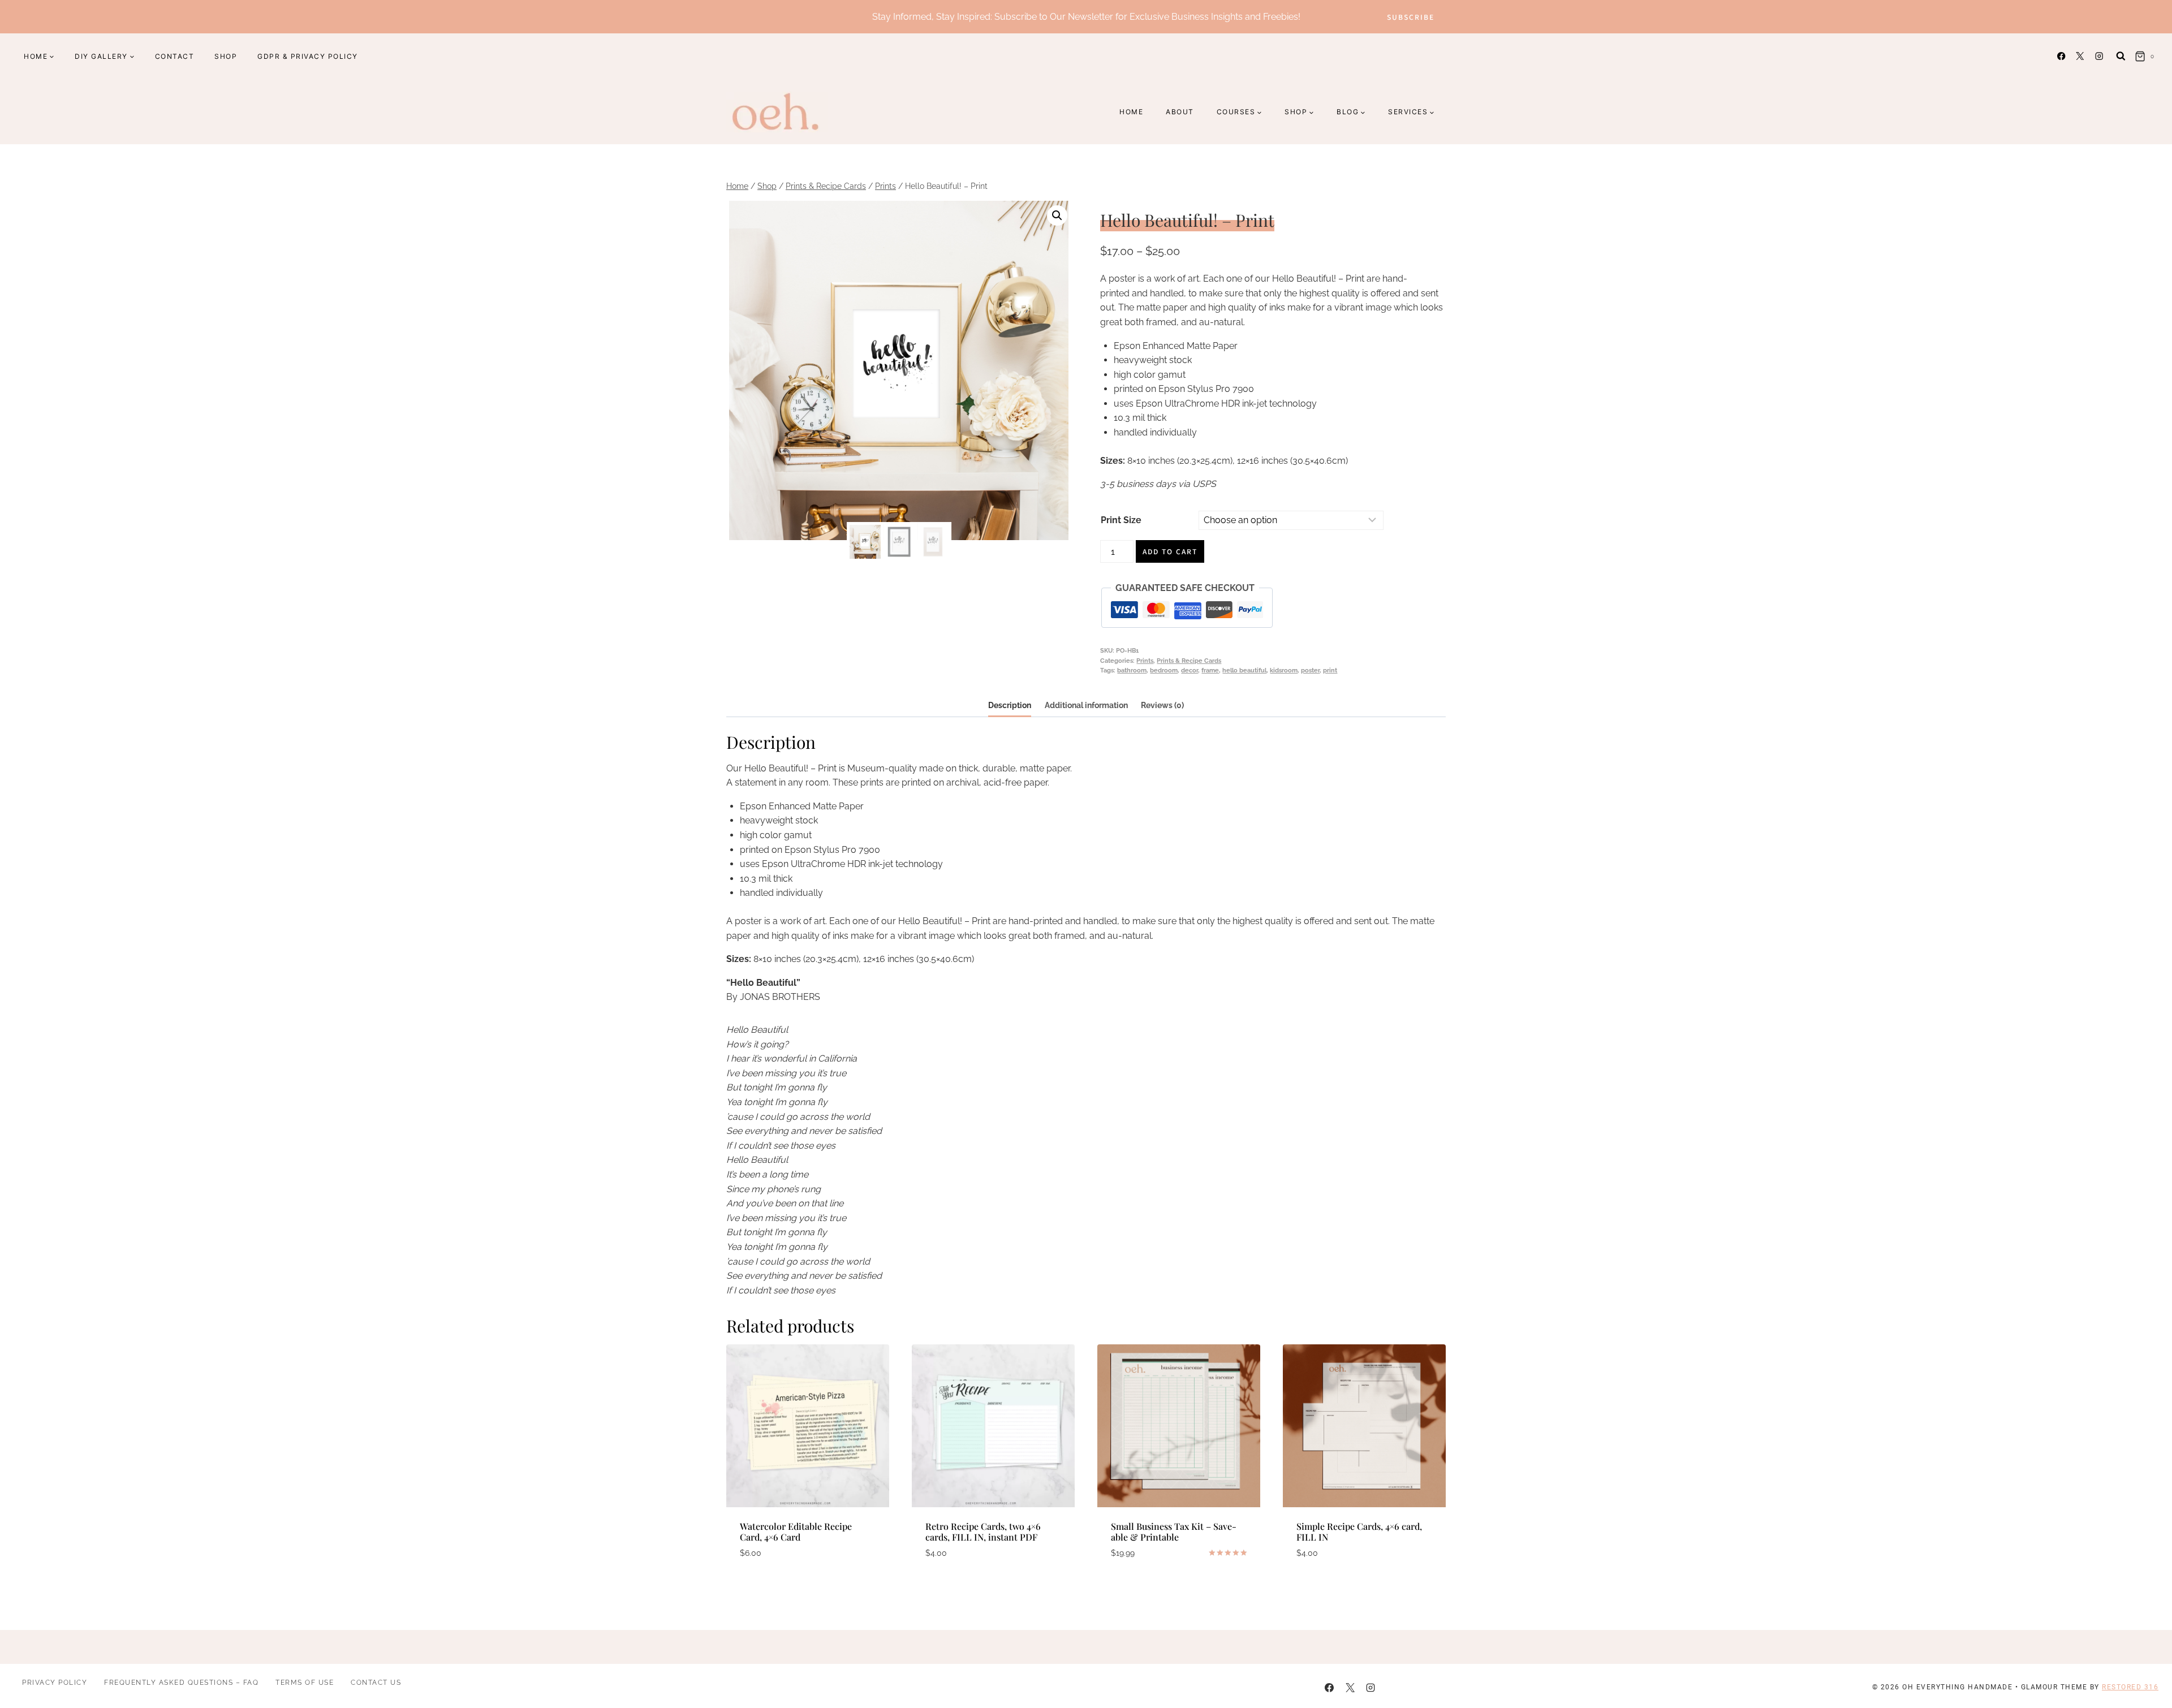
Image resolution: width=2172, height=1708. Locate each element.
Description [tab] (1010, 705)
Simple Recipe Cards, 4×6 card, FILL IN (1359, 1532)
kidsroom (1284, 670)
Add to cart (1170, 551)
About (1180, 112)
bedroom (1164, 670)
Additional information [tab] (1086, 705)
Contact (175, 56)
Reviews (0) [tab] (1162, 705)
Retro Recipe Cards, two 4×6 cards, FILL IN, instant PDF (983, 1532)
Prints (1145, 661)
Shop (226, 56)
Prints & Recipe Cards (1189, 661)
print (1330, 670)
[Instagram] (2099, 56)
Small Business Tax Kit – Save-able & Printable (1174, 1532)
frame (1210, 670)
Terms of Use (305, 1682)
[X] (2080, 56)
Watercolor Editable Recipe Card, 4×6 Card (796, 1532)
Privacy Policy (55, 1682)
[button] (1057, 215)
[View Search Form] (2121, 56)
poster (1310, 670)
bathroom (1132, 670)
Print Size (1121, 520)
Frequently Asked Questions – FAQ (181, 1682)
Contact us (376, 1682)
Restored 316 (2130, 1687)
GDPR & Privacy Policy (308, 56)
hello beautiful (1244, 670)
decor (1190, 670)
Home (1131, 112)
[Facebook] (2061, 56)
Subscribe (1411, 17)
